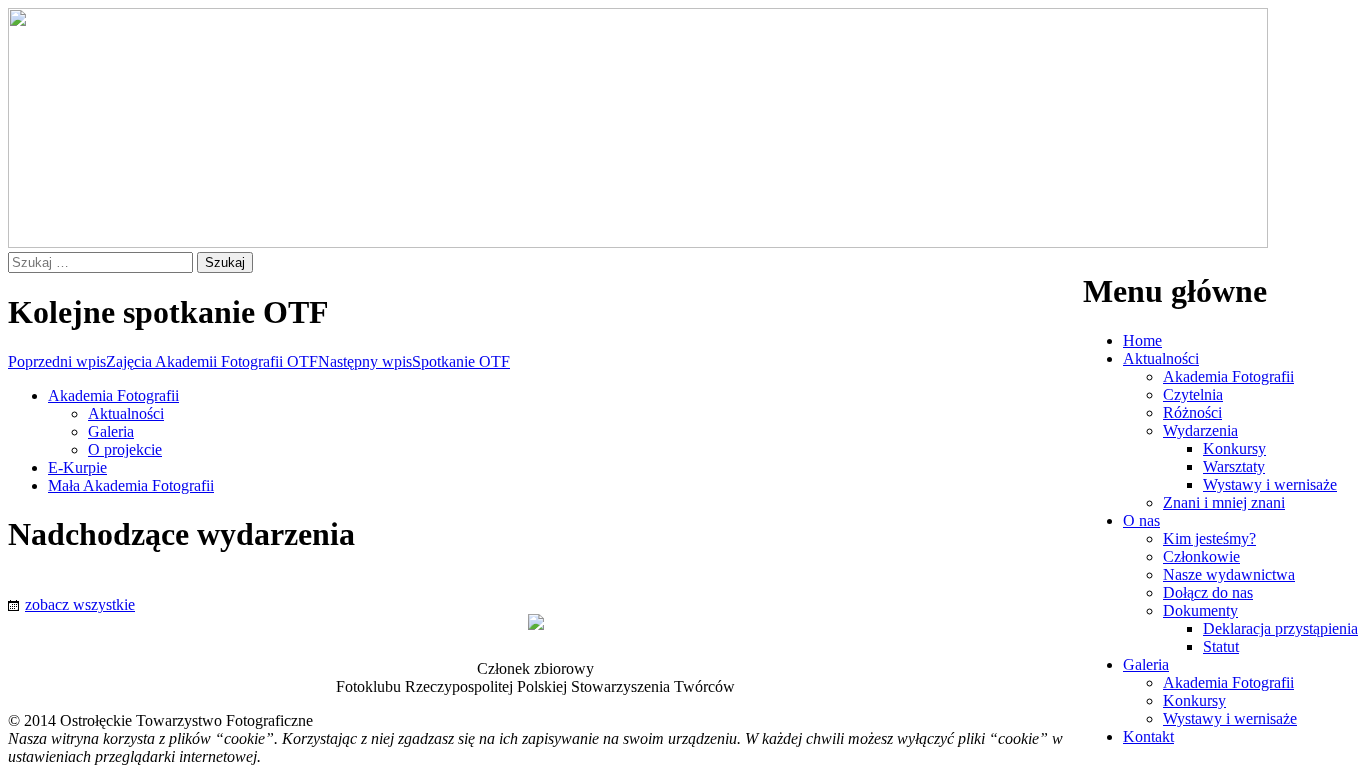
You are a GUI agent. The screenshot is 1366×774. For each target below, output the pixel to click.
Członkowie (1201, 556)
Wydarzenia (1200, 430)
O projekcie (125, 449)
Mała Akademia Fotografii (131, 485)
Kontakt (1148, 736)
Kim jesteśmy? (1209, 538)
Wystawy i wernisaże (1270, 484)
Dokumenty (1200, 610)
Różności (1192, 412)
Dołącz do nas (1208, 592)
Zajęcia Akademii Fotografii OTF (163, 361)
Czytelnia (1193, 394)
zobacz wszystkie (80, 604)
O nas (1141, 520)
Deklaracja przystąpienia (1280, 628)
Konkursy (1234, 448)
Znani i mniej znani (1224, 502)
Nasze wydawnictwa (1229, 574)
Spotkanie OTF (414, 361)
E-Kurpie (77, 467)
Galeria (1146, 664)
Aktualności (1161, 358)
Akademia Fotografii (1228, 376)
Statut (1221, 646)
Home (1142, 340)
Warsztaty (1234, 466)
